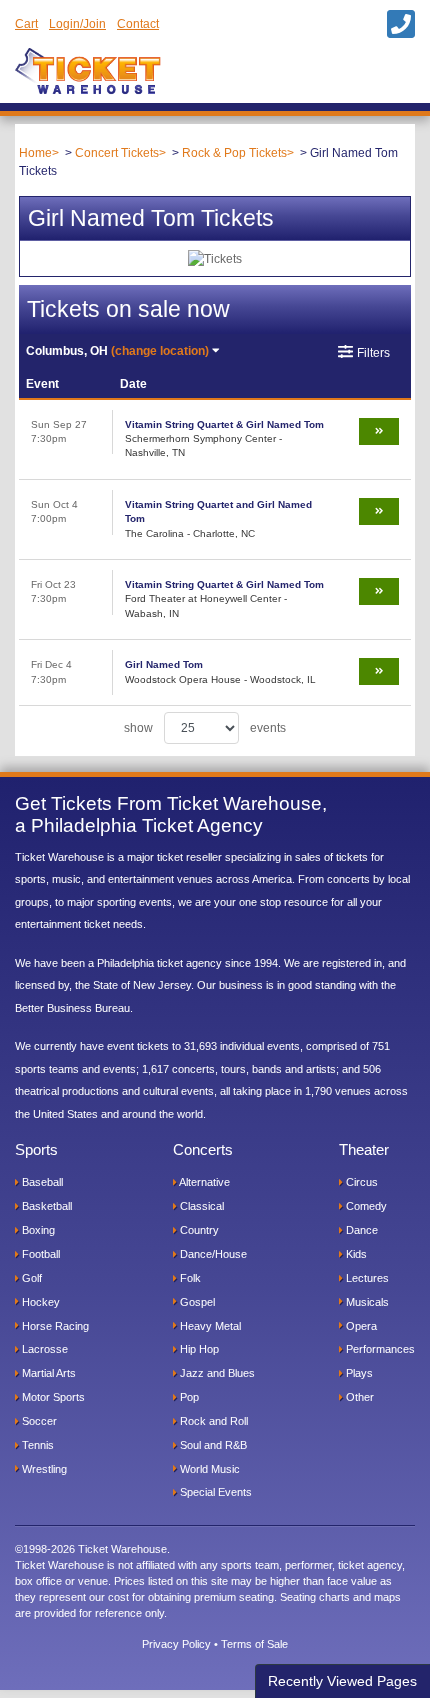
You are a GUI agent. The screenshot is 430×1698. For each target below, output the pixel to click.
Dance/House (212, 1254)
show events (205, 728)
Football (39, 1254)
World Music (208, 1469)
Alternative (203, 1182)
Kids (355, 1254)
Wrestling (43, 1469)
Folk (189, 1278)
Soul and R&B (212, 1445)
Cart (26, 24)
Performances (379, 1349)
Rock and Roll (212, 1421)
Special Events (214, 1492)
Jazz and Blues (216, 1373)
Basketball (45, 1206)
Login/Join (77, 24)
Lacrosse (43, 1349)
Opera (360, 1326)
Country (198, 1230)
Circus (360, 1182)
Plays (358, 1373)
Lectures (366, 1278)
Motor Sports (52, 1397)
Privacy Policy (176, 1644)
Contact (138, 24)
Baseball (41, 1182)
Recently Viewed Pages (342, 1681)
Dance (360, 1230)
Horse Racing (54, 1326)
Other (358, 1397)
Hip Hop (198, 1349)
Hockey (39, 1302)
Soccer (38, 1421)
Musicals (366, 1302)
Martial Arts (47, 1373)
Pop (188, 1397)
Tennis (36, 1445)
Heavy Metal (209, 1326)
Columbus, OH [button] (117, 351)
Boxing (37, 1230)
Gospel (196, 1302)
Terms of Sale (254, 1644)
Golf (30, 1278)
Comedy (365, 1206)
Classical (200, 1206)
